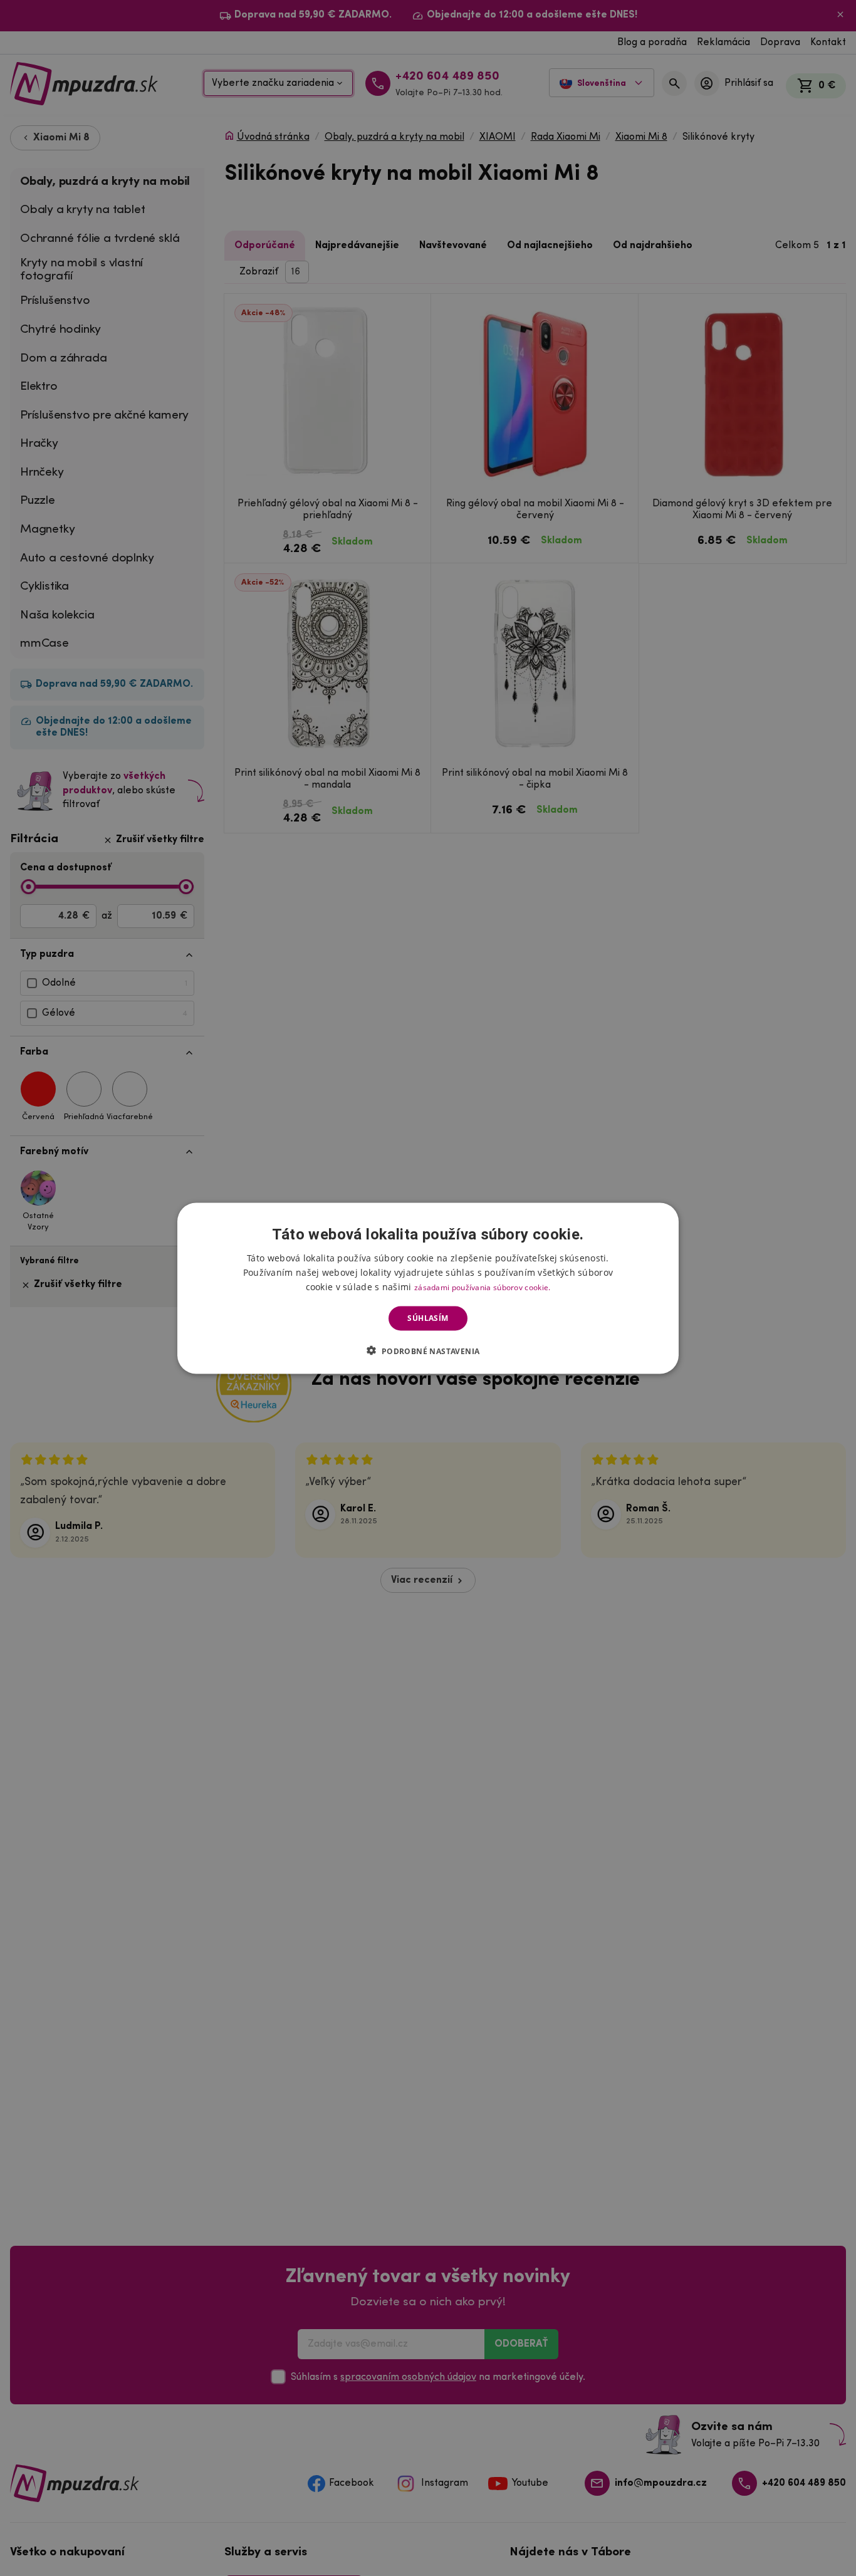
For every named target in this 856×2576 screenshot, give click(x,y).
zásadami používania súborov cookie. (483, 1287)
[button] (428, 1350)
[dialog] (428, 1288)
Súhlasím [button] (428, 1318)
